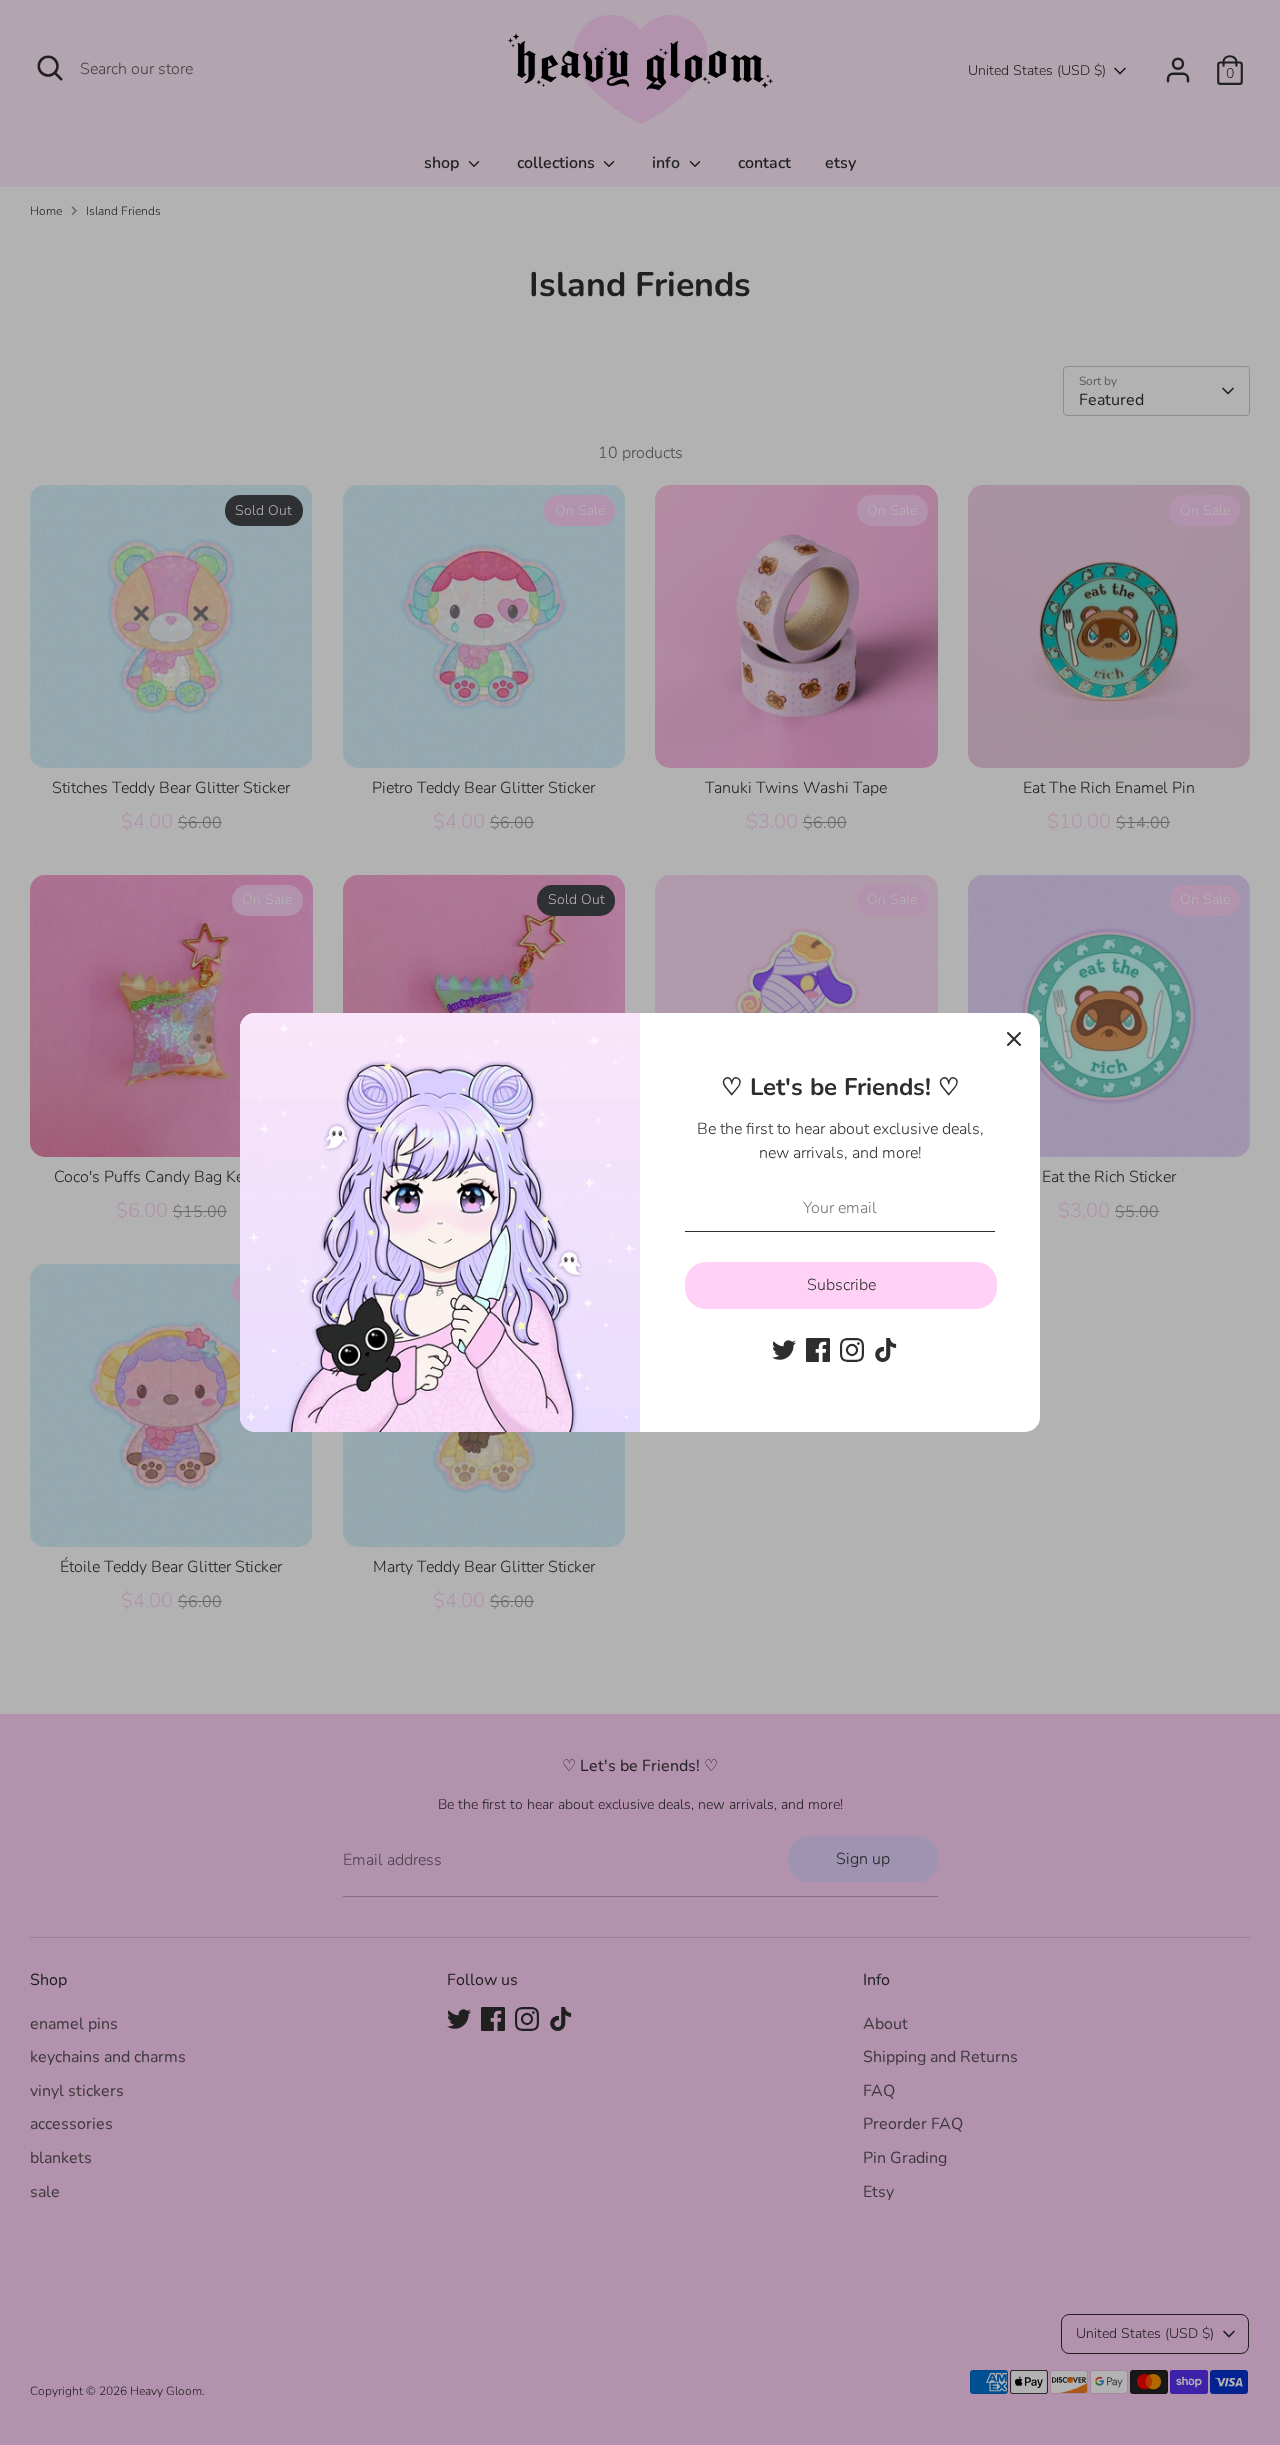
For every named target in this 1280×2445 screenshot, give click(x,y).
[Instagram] (852, 1350)
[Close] (1014, 1039)
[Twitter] (784, 1350)
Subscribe (841, 1285)
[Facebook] (818, 1350)
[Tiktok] (886, 1350)
